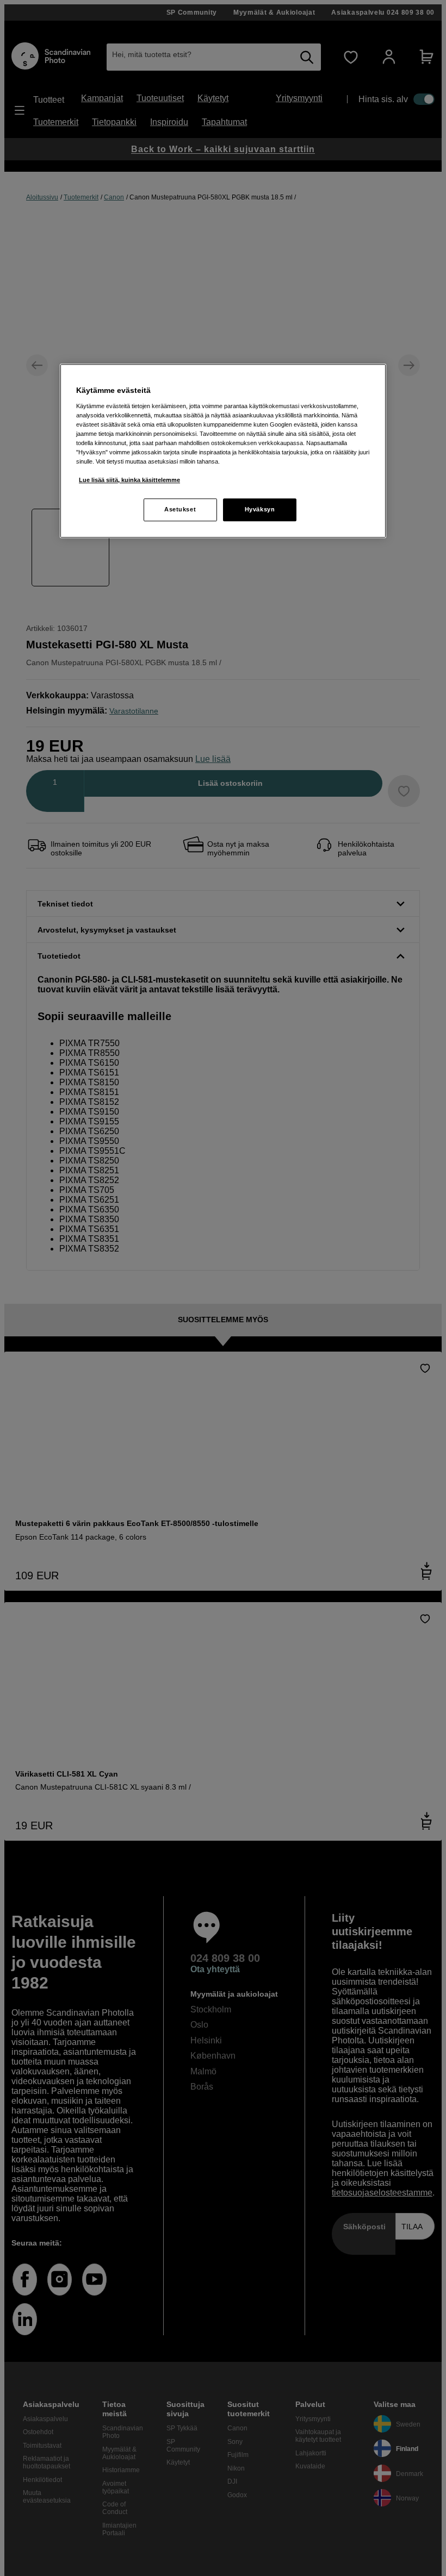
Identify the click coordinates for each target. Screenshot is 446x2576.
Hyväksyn (260, 509)
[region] (223, 451)
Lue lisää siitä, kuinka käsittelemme (129, 480)
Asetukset (180, 509)
